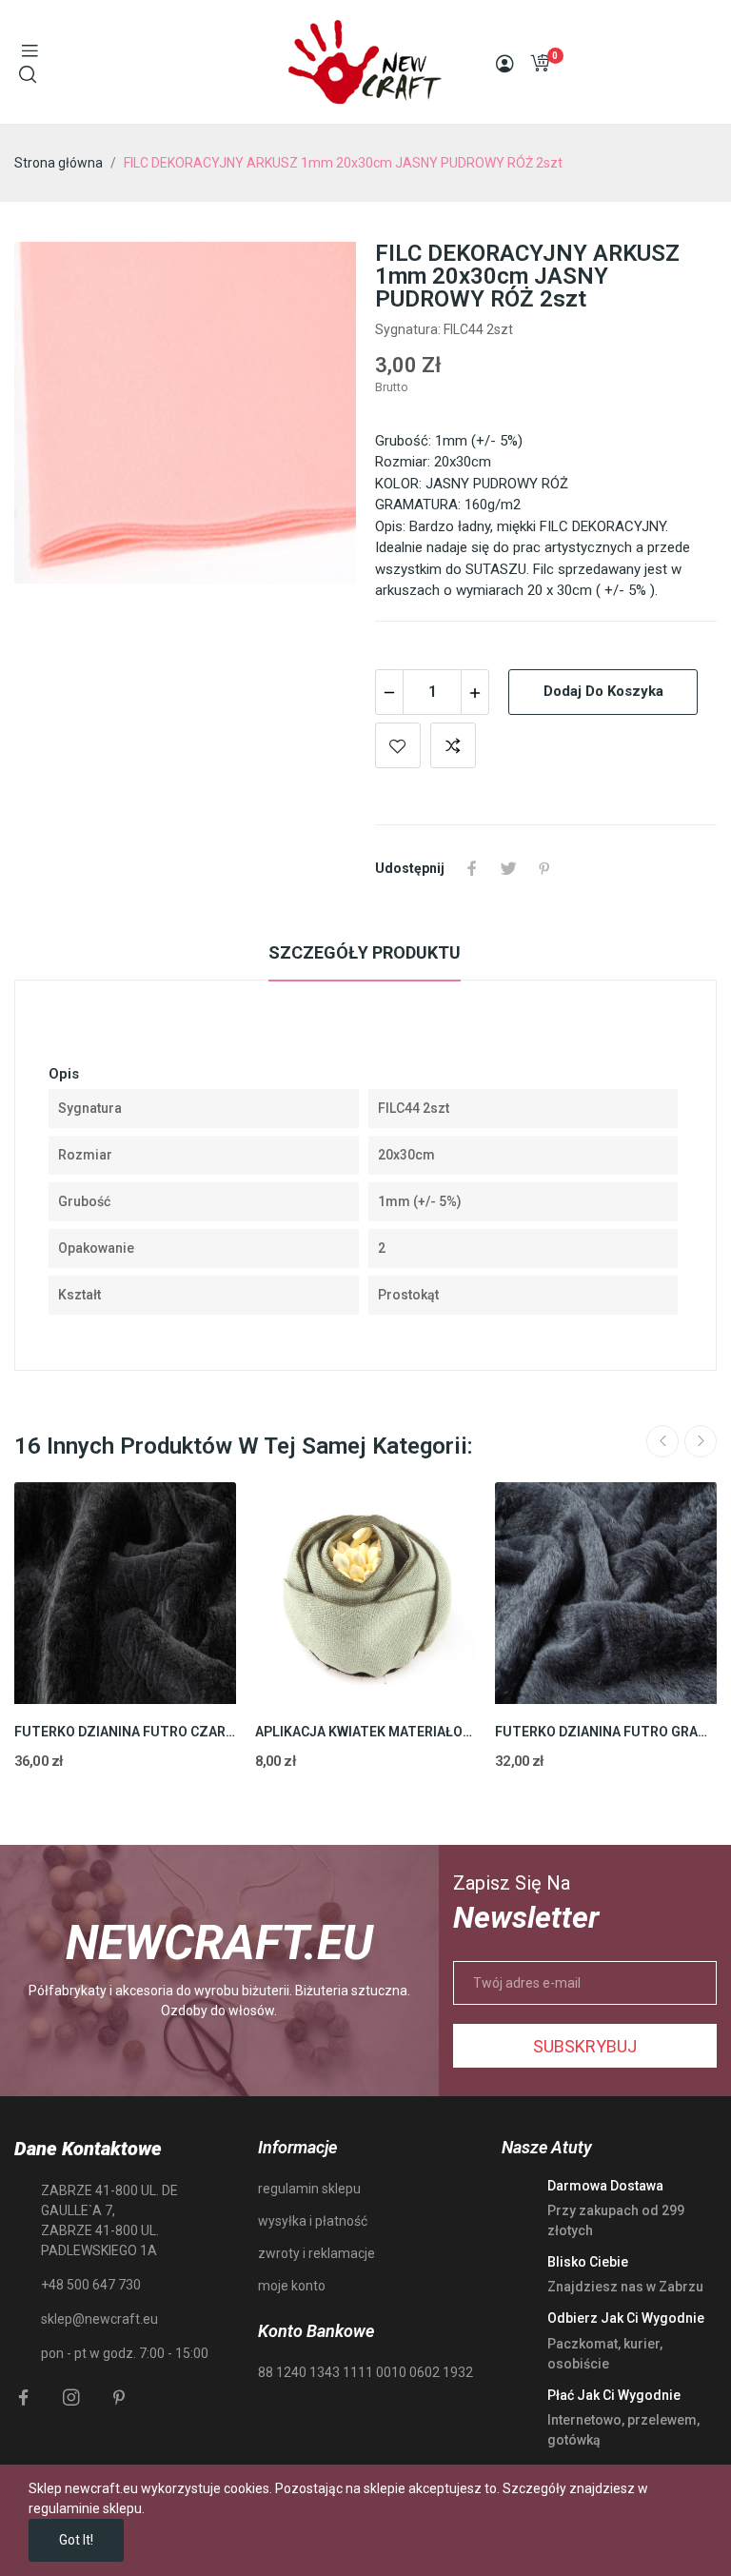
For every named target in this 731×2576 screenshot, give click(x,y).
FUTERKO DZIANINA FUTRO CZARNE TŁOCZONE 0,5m (125, 1732)
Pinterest (544, 868)
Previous (662, 1441)
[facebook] (24, 2398)
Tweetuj (508, 868)
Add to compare (453, 745)
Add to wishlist (398, 745)
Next (701, 1441)
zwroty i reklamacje (316, 2253)
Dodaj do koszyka (603, 691)
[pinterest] (119, 2398)
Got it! (76, 2540)
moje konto (292, 2286)
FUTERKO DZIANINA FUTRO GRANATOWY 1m (606, 1732)
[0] (540, 63)
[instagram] (71, 2398)
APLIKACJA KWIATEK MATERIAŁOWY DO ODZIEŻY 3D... (366, 1732)
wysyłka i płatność (313, 2221)
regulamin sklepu (309, 2189)
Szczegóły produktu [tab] (365, 952)
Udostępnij (472, 868)
